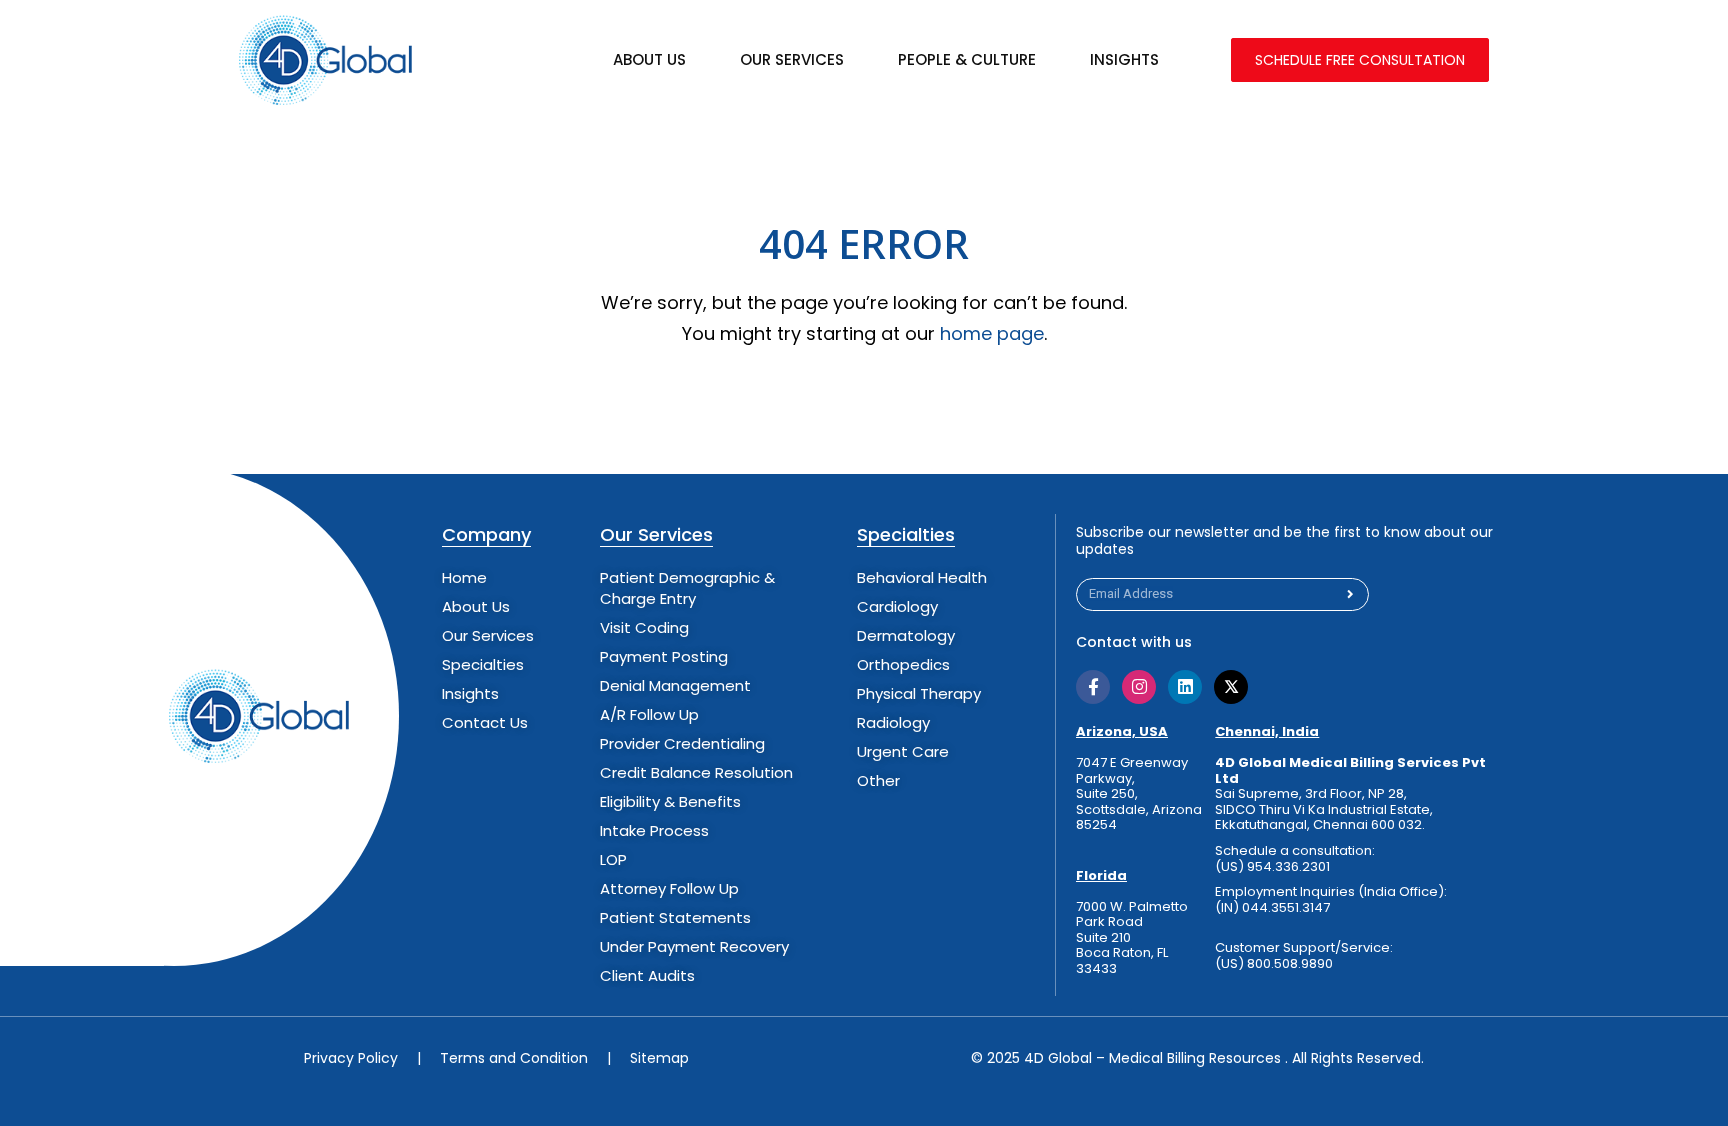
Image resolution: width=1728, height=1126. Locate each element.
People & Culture (967, 59)
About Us (649, 59)
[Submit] (1350, 594)
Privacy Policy (351, 1058)
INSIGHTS (1124, 59)
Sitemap (659, 1058)
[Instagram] (1139, 687)
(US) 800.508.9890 (1274, 964)
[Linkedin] (1185, 687)
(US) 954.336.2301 (1272, 867)
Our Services (792, 59)
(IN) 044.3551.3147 (1272, 908)
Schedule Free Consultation (1360, 60)
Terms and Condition (514, 1058)
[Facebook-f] (1093, 687)
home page (992, 333)
